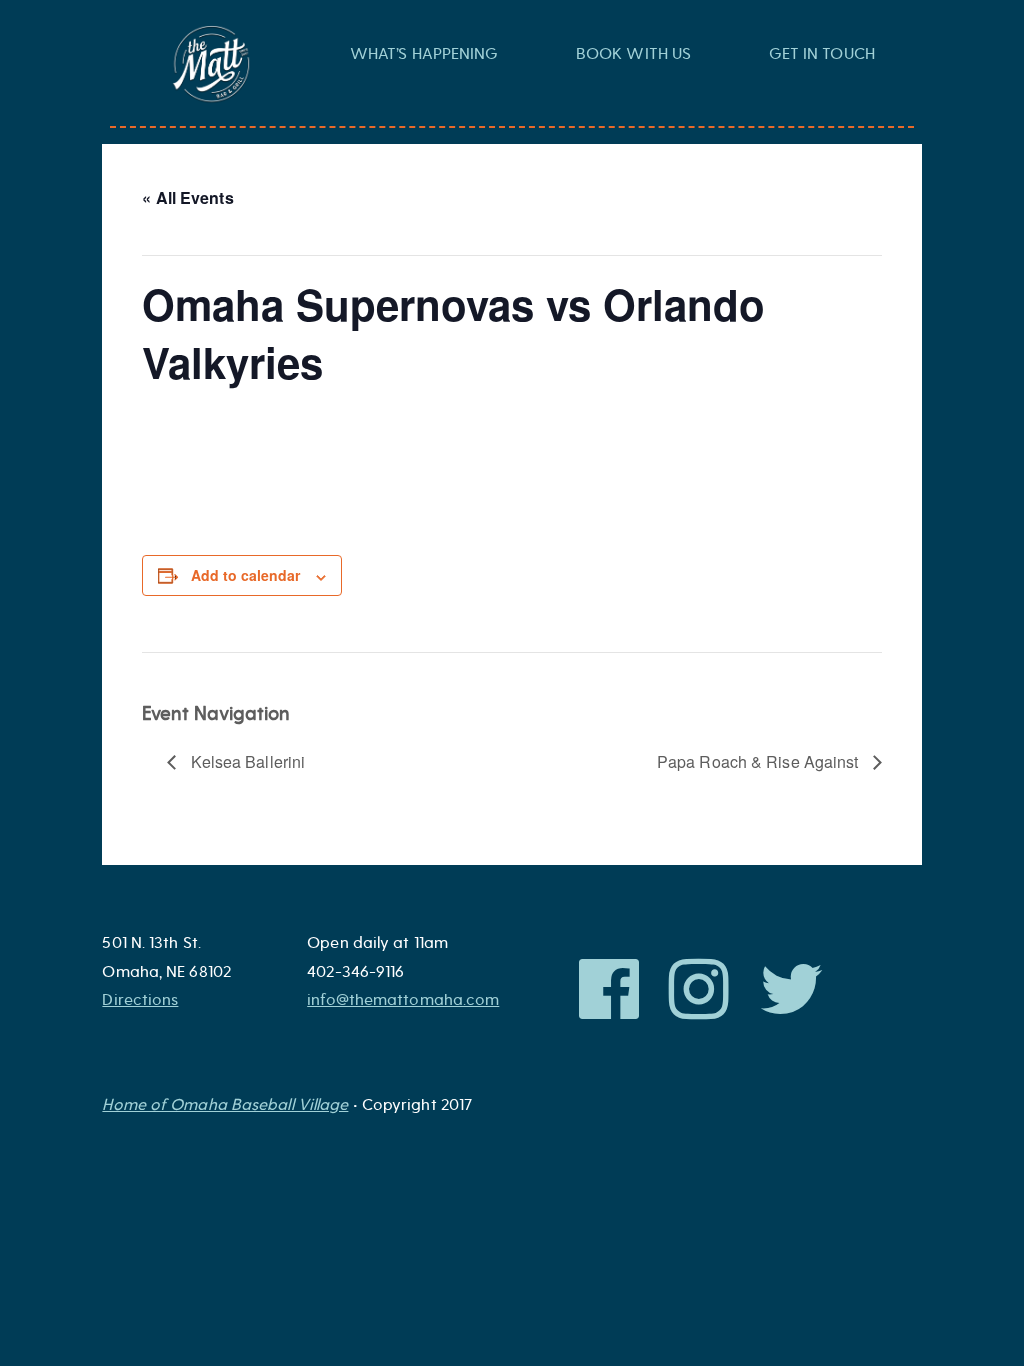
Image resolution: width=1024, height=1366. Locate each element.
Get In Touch (822, 54)
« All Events (187, 197)
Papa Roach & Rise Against (760, 761)
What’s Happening (424, 54)
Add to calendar (245, 575)
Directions (140, 1000)
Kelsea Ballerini (245, 761)
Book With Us (633, 54)
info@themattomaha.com (403, 1000)
